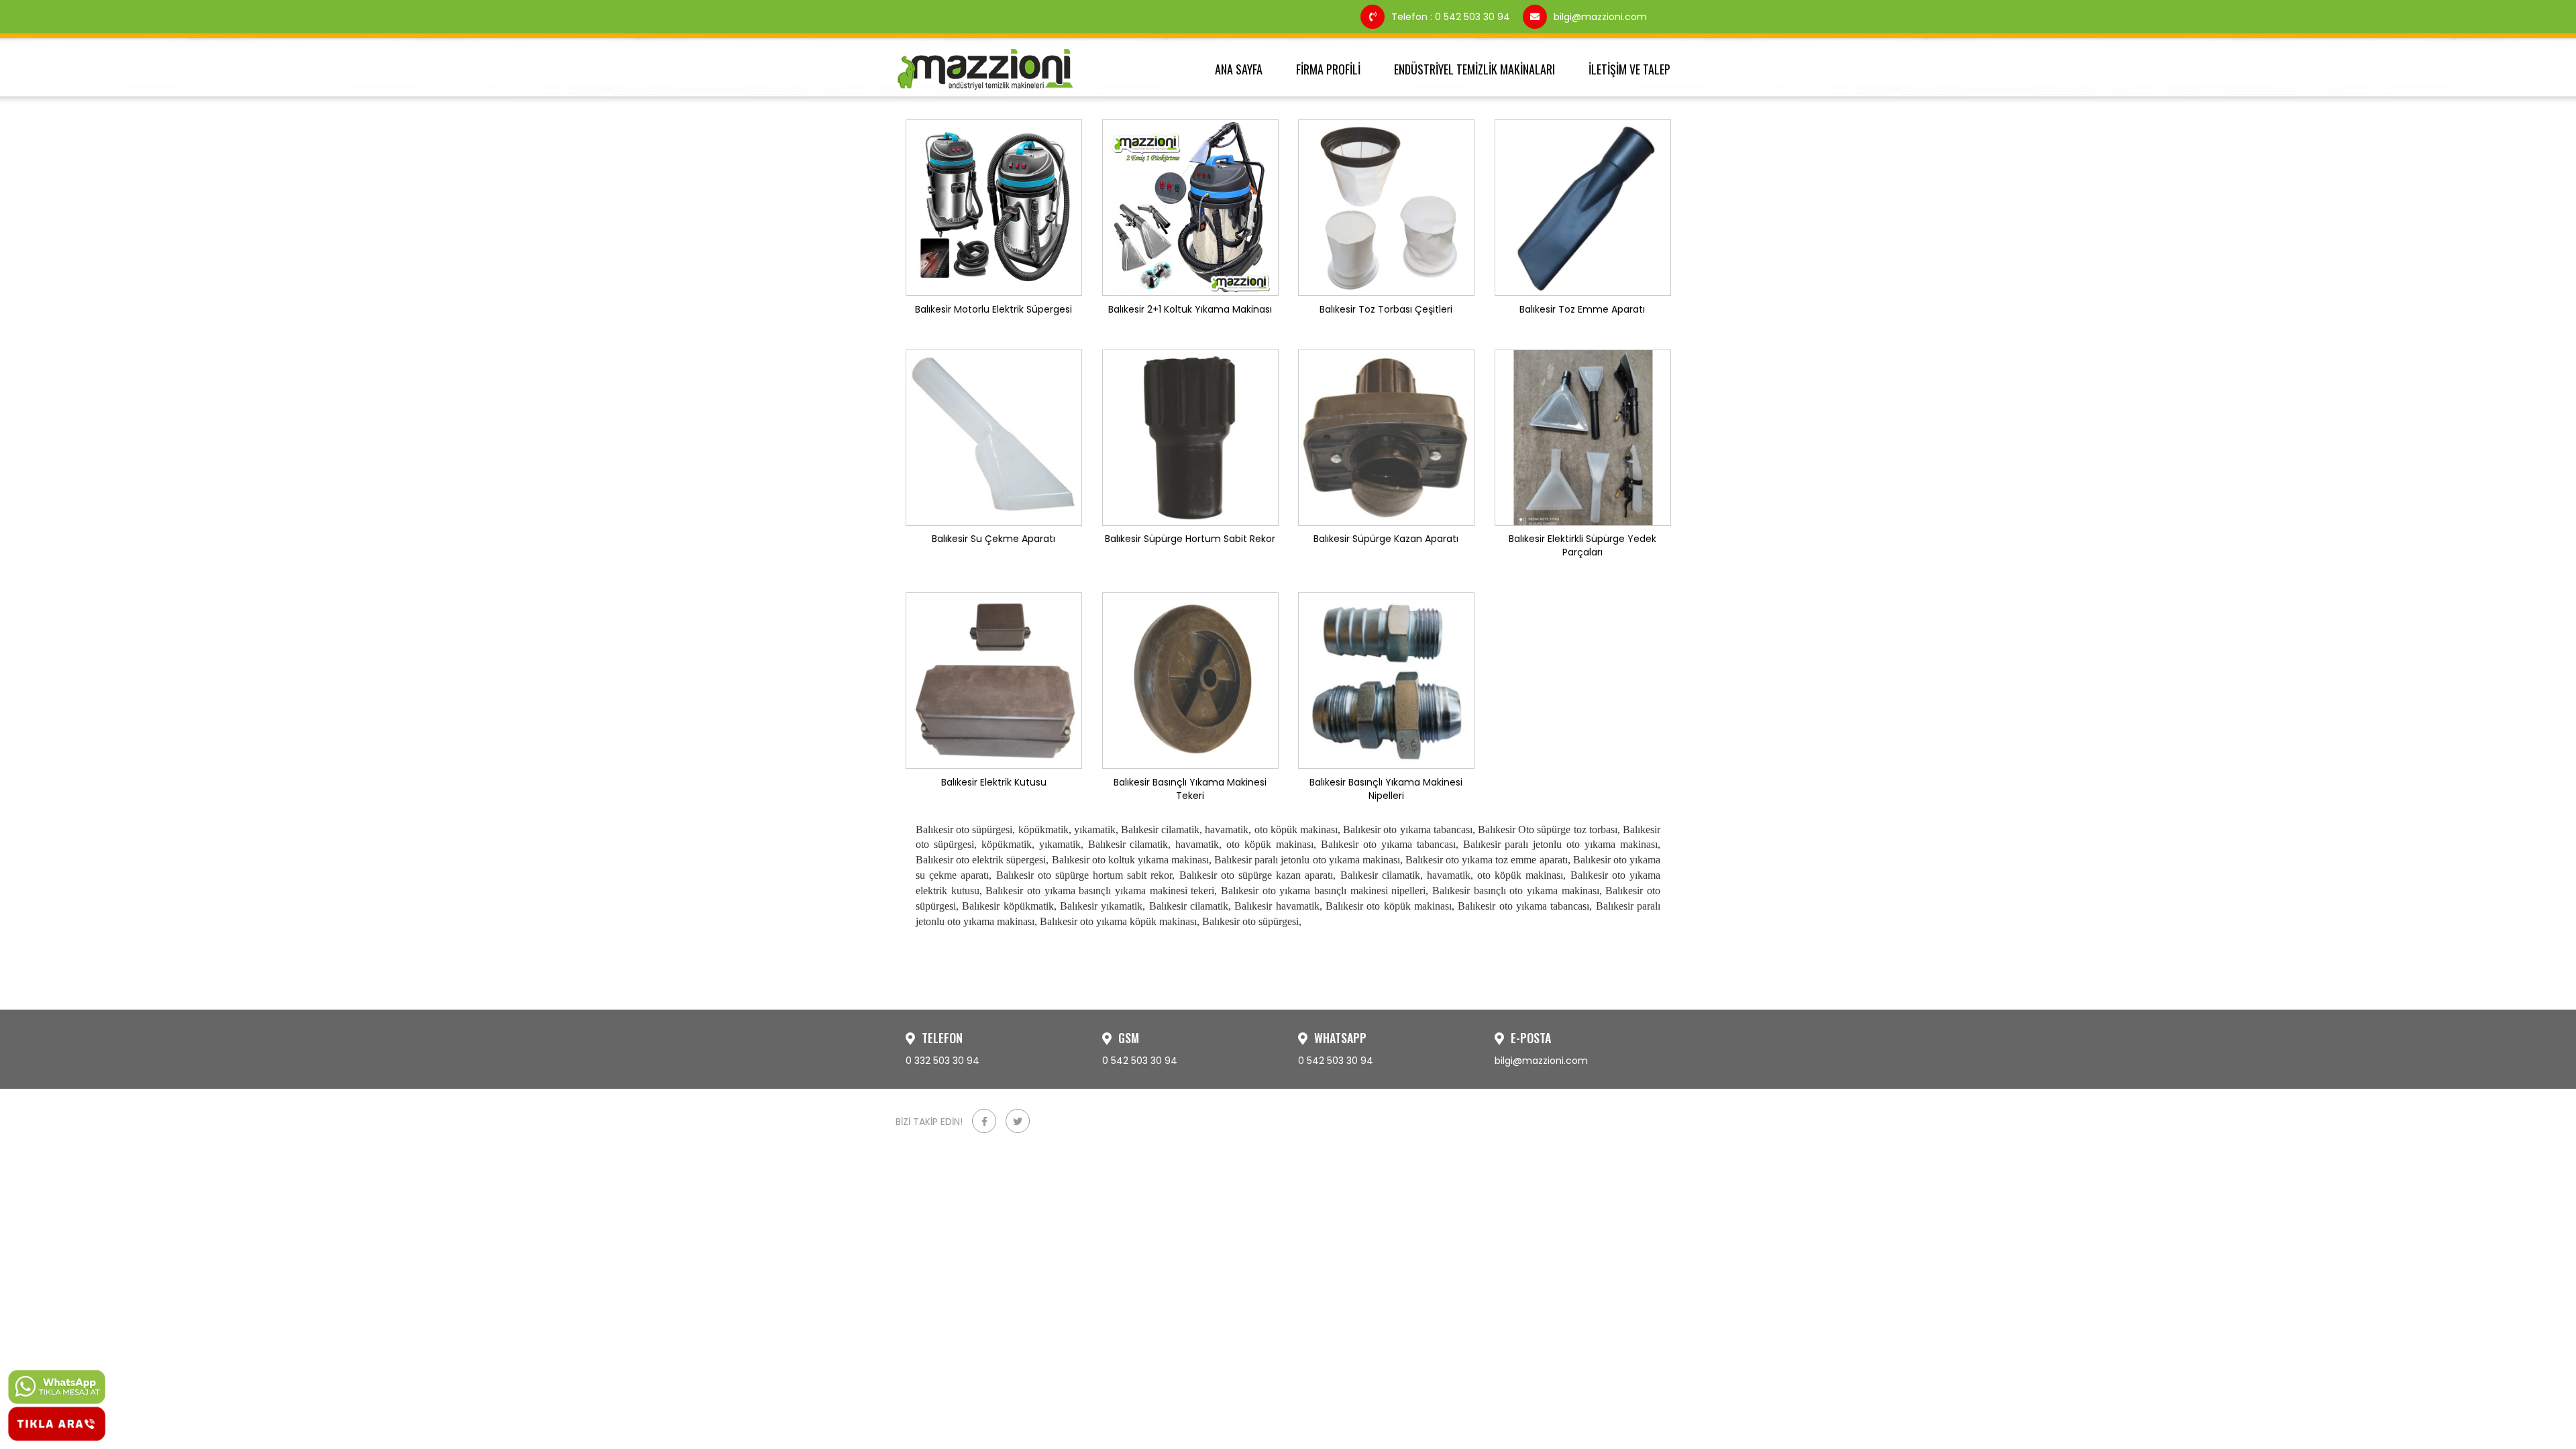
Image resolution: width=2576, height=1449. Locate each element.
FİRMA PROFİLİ (1328, 69)
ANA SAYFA (1239, 69)
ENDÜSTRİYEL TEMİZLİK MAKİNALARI (1474, 69)
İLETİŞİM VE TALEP (1629, 69)
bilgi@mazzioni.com (1600, 17)
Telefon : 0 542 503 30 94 (1452, 17)
